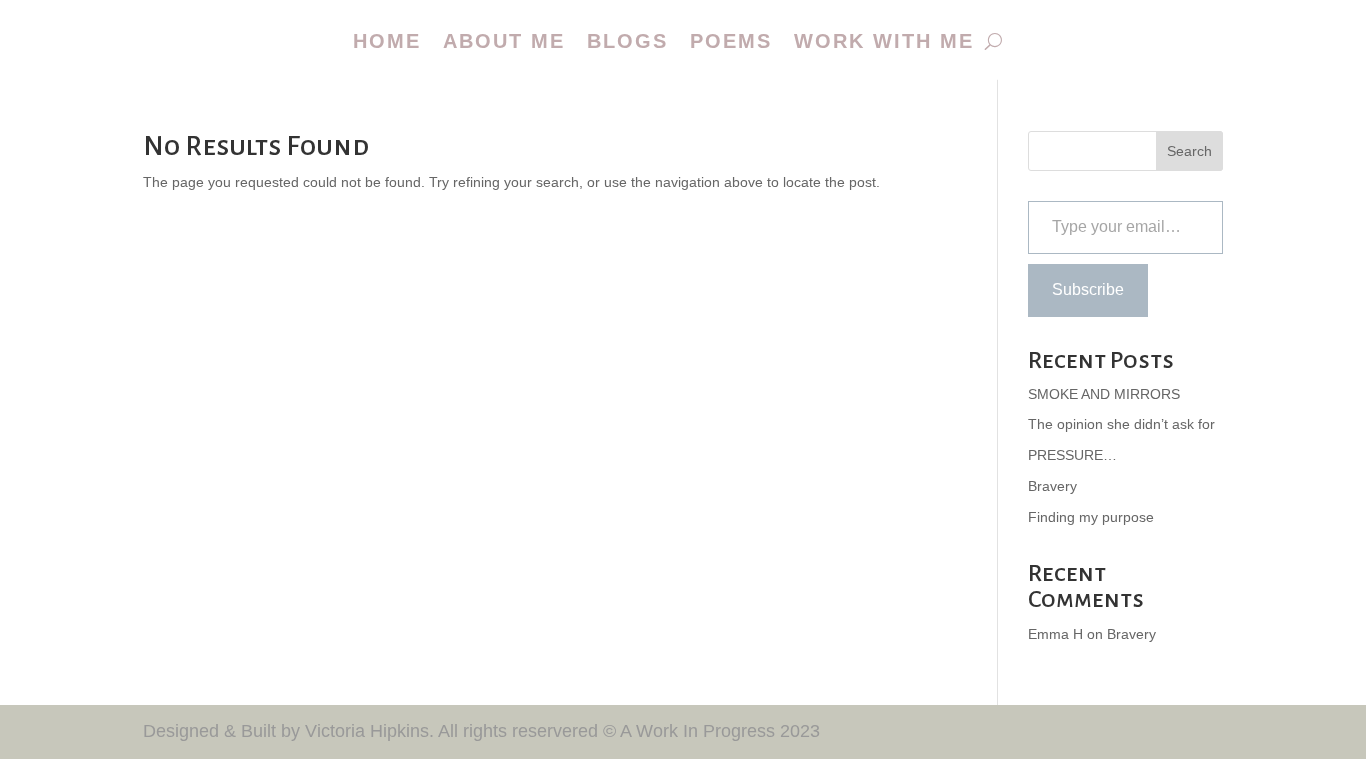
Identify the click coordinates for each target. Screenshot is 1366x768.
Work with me (884, 41)
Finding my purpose (1091, 517)
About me (504, 41)
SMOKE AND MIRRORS (1104, 394)
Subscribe (1088, 289)
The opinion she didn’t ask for (1121, 424)
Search (1189, 151)
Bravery (1052, 486)
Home (387, 41)
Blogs (627, 41)
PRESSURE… (1072, 455)
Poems (731, 41)
